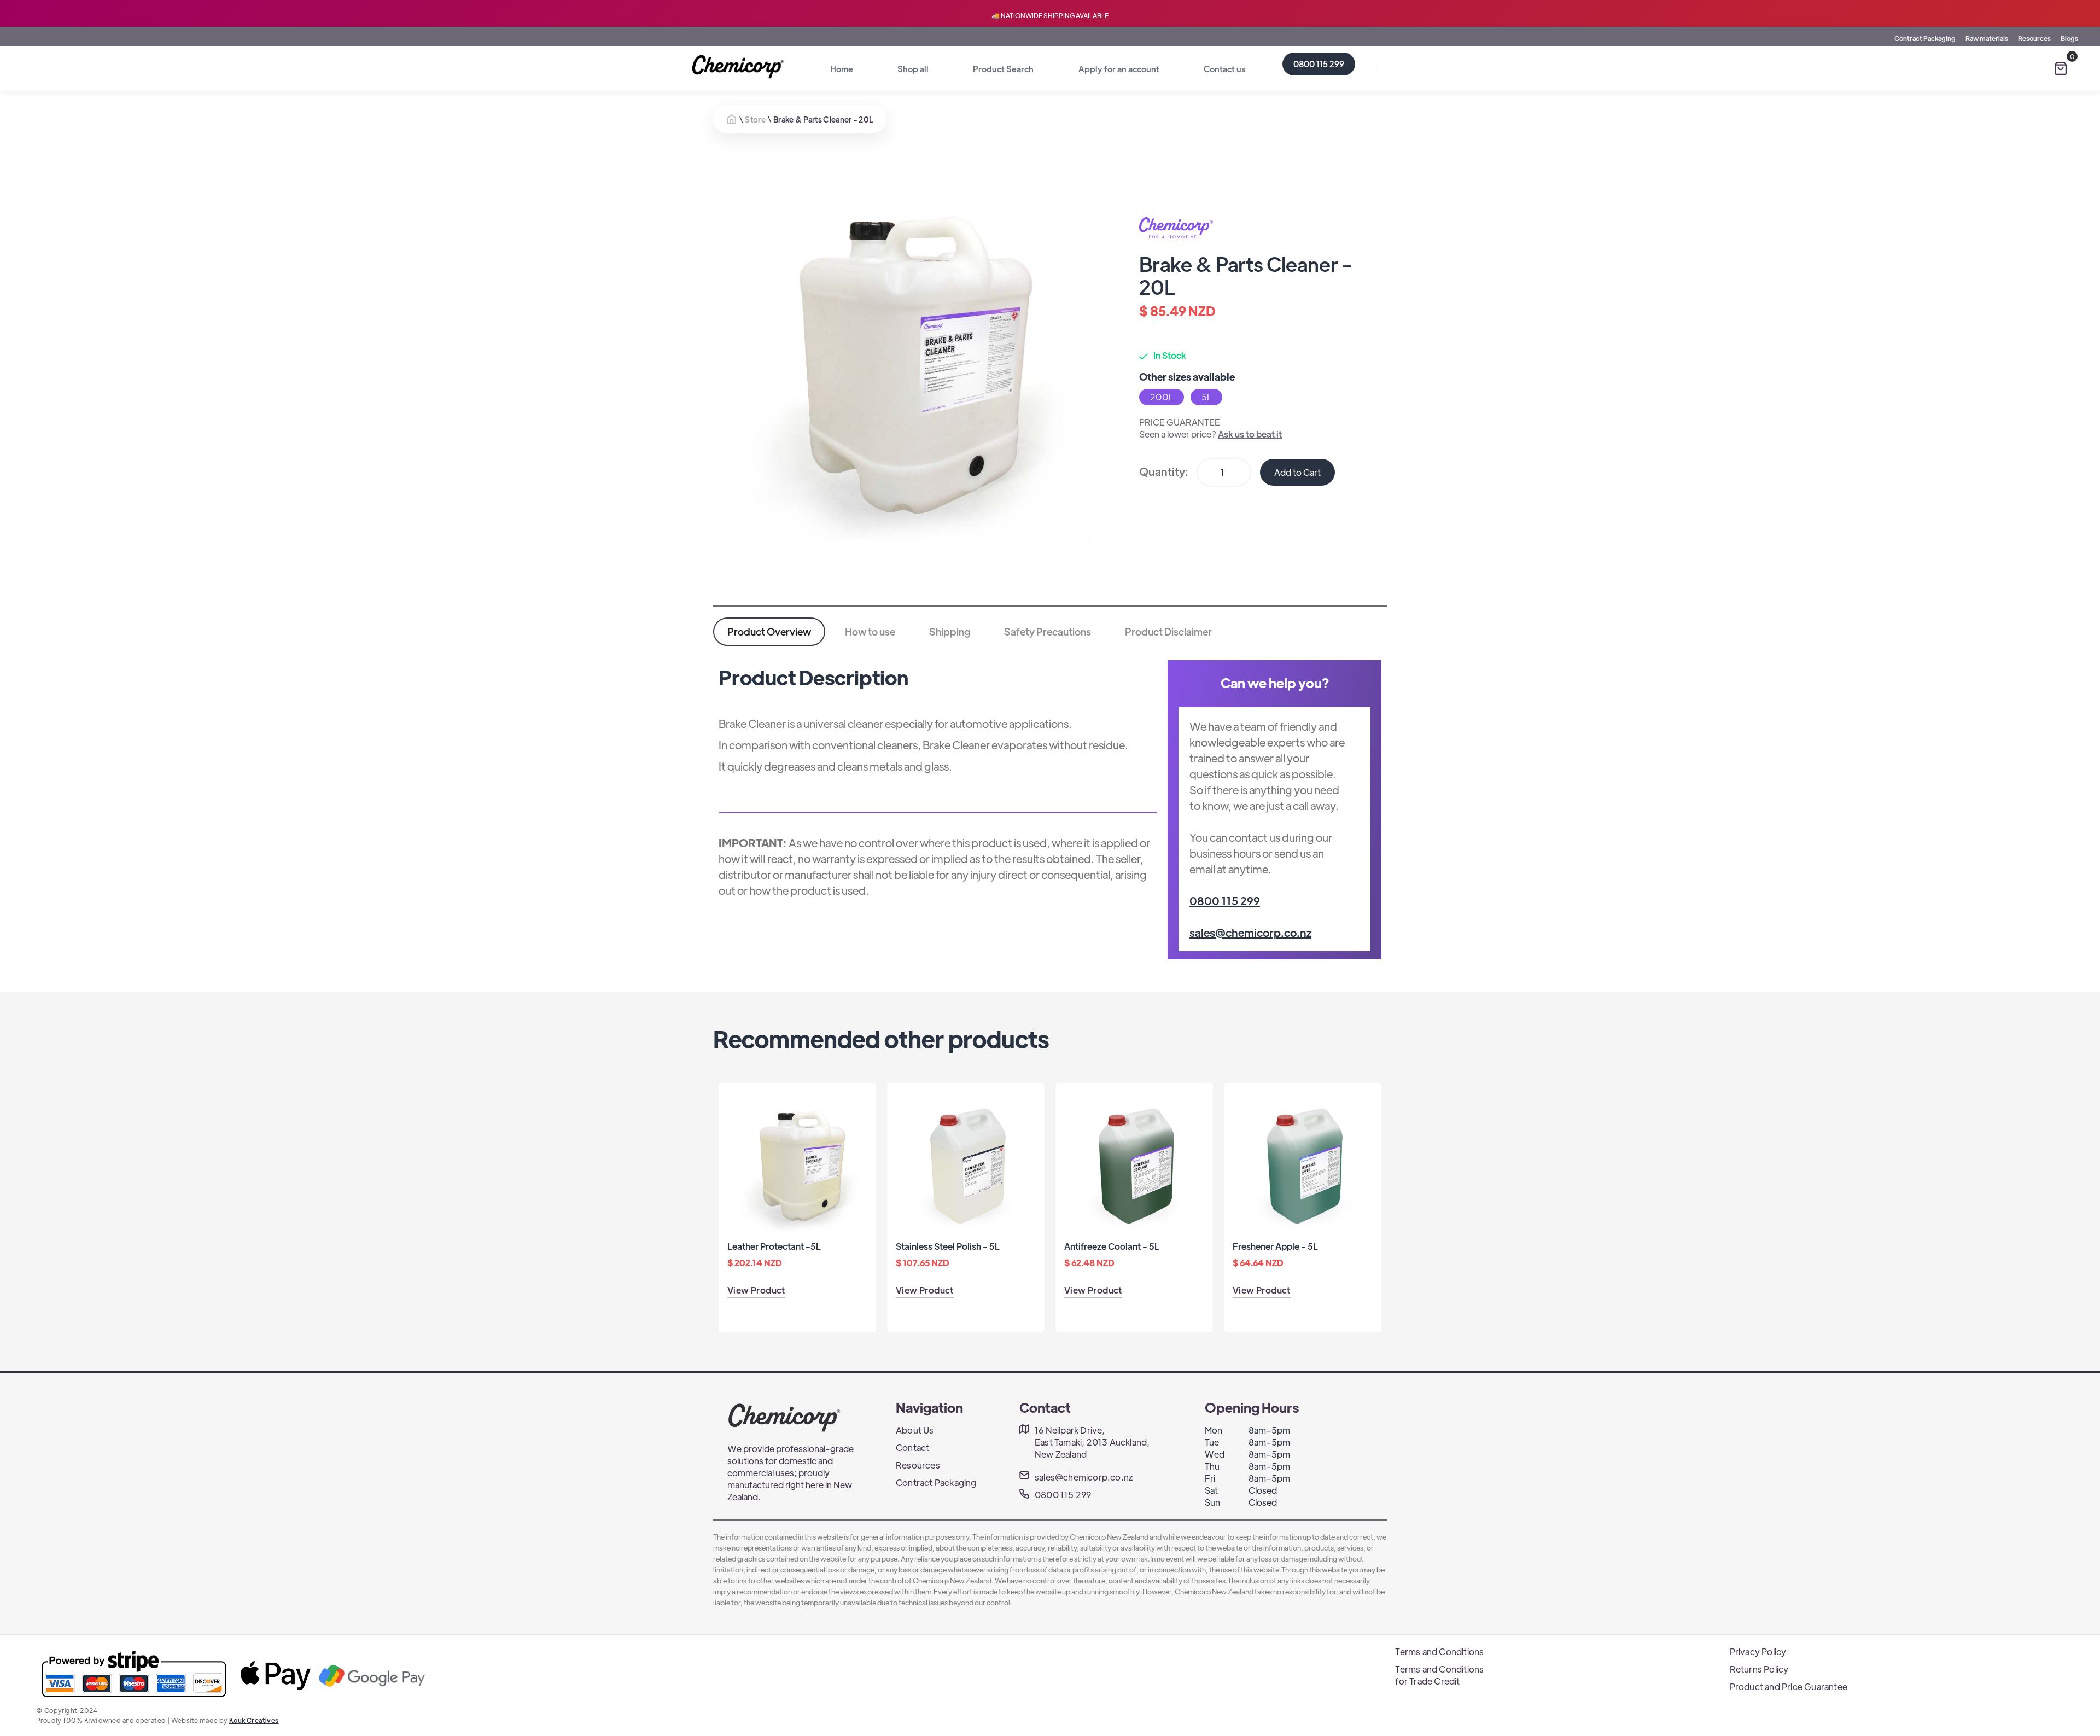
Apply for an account (1119, 69)
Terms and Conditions (1439, 1651)
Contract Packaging (1925, 38)
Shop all (913, 69)
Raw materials (1987, 38)
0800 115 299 (1319, 64)
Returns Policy (1759, 1669)
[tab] (769, 632)
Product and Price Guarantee (1789, 1687)
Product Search (1003, 69)
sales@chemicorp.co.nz (1250, 932)
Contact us (1224, 69)
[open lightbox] (902, 353)
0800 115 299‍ (1225, 901)
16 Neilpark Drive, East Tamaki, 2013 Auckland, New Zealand (1092, 1442)
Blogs (2069, 38)
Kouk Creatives (254, 1720)
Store (755, 119)
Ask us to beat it (1250, 434)
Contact (912, 1447)
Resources (2034, 38)
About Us (915, 1430)
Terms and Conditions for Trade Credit (1439, 1675)
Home (842, 69)
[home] (740, 67)
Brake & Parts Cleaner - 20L (823, 119)
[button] (2061, 68)
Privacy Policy (1758, 1651)
